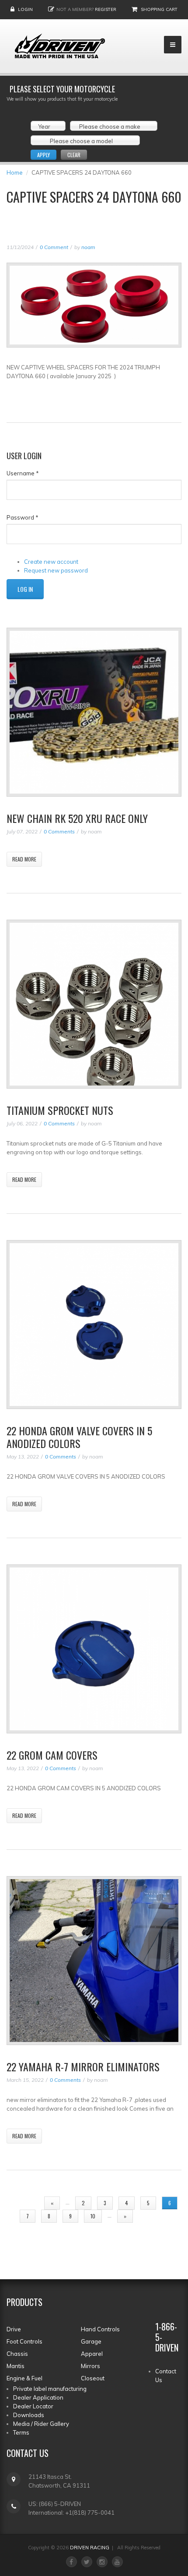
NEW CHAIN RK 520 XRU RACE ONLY (77, 818)
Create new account (51, 562)
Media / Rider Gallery (41, 2424)
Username (23, 473)
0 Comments (59, 831)
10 (93, 2216)
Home (15, 172)
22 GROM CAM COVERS (52, 1755)
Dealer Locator (33, 2406)
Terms (21, 2432)
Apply (44, 155)
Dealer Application (38, 2397)
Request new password (56, 570)
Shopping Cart (159, 9)
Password (23, 517)
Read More (24, 859)
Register (106, 9)
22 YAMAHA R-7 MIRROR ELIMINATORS (83, 2066)
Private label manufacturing (50, 2389)
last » (153, 2216)
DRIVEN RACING (90, 2548)
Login (25, 9)
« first (24, 2203)
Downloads (29, 2415)
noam (88, 247)
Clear (74, 155)
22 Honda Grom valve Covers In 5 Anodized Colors (79, 1437)
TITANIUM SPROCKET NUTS (60, 1110)
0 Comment (54, 247)
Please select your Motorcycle (62, 89)
